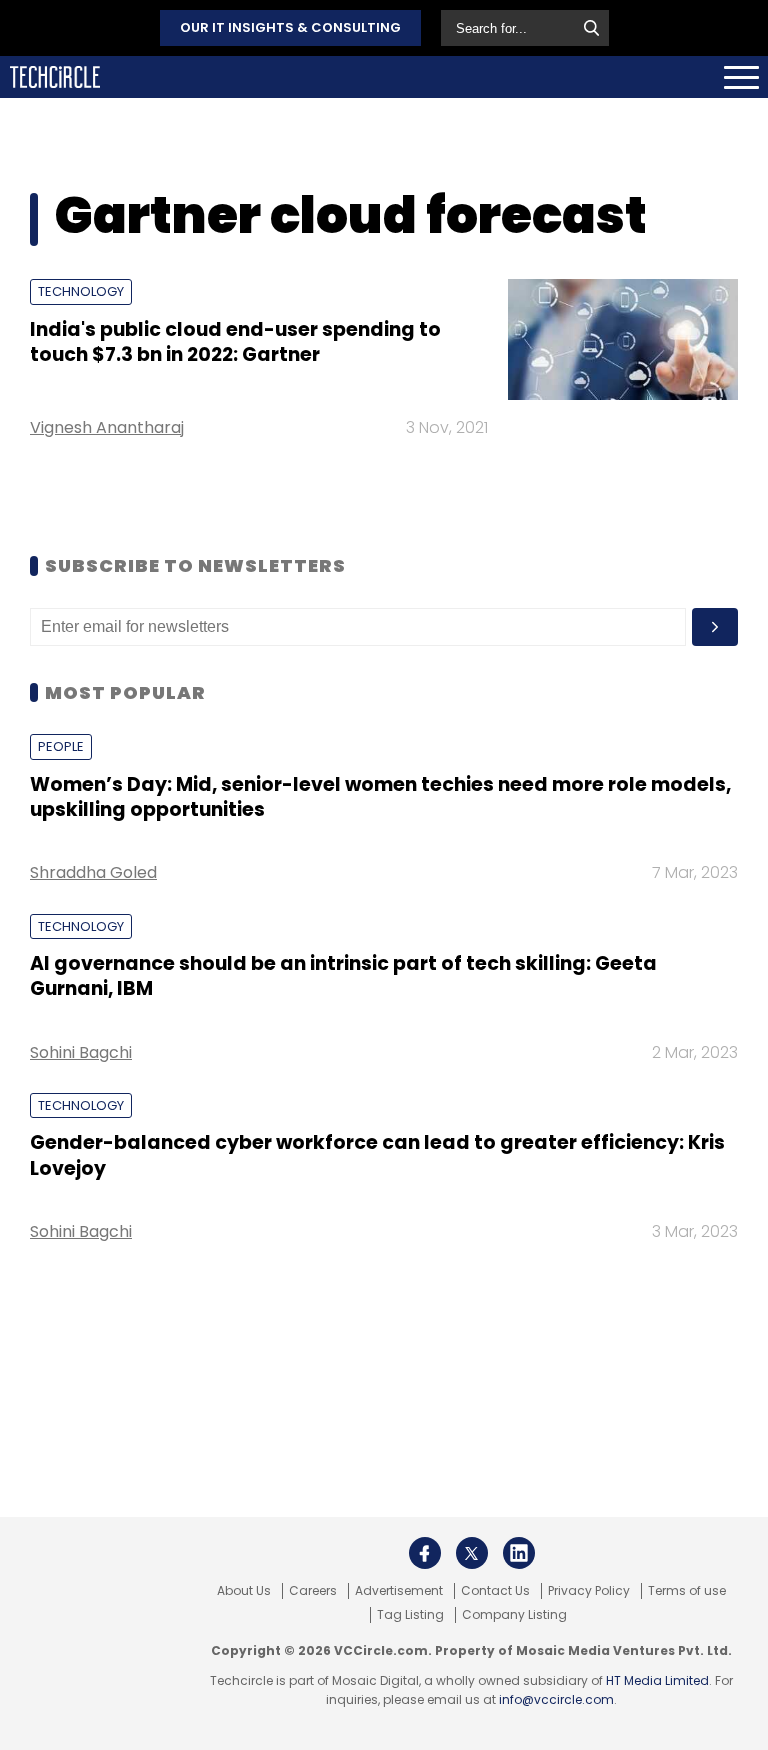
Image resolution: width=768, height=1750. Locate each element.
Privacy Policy (589, 1591)
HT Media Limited (657, 1680)
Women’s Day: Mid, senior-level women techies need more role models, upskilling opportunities (380, 797)
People (61, 746)
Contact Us (495, 1591)
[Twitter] (472, 1553)
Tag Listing (410, 1615)
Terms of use (687, 1591)
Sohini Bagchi (81, 1052)
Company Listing (514, 1615)
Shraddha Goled (93, 872)
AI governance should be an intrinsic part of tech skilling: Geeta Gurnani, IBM (343, 976)
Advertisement (399, 1591)
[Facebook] (425, 1553)
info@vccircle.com (556, 1699)
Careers (313, 1591)
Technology (81, 291)
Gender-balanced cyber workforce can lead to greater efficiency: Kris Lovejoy (377, 1155)
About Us (244, 1591)
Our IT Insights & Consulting (290, 27)
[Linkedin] (519, 1553)
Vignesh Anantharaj (107, 427)
